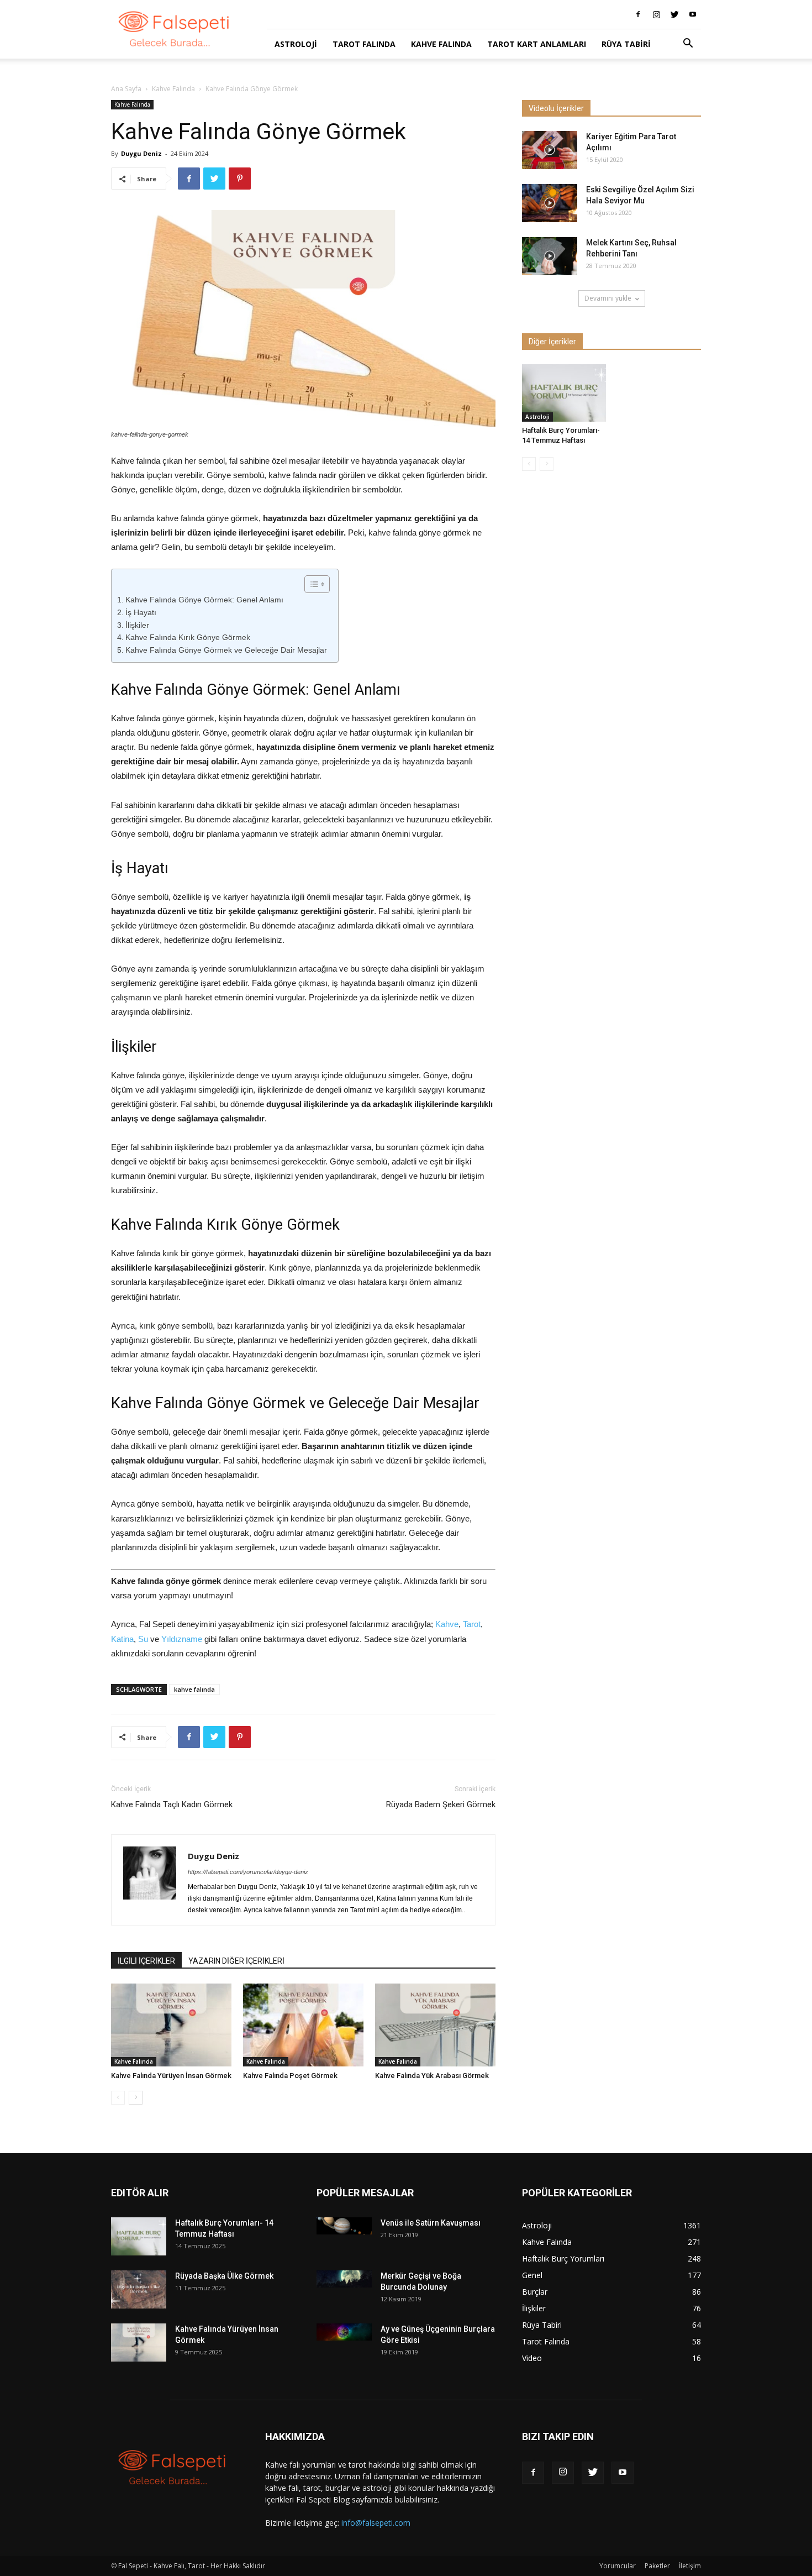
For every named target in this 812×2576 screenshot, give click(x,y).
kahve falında (194, 1689)
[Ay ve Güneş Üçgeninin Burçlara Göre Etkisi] (344, 2332)
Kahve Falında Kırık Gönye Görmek (188, 637)
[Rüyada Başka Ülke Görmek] (139, 2289)
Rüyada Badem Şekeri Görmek (441, 1804)
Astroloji (296, 44)
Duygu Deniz (141, 153)
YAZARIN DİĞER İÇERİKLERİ (236, 1961)
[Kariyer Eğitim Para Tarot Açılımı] (550, 150)
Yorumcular (618, 2566)
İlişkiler (137, 625)
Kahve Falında (441, 44)
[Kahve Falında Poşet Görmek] (303, 2025)
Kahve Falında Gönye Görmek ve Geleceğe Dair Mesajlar (226, 650)
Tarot (472, 1624)
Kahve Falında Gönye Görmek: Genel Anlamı (204, 600)
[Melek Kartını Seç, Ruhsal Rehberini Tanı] (550, 256)
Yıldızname (182, 1639)
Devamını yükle (608, 298)
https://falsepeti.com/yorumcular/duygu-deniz (248, 1872)
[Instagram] (656, 14)
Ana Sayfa (126, 89)
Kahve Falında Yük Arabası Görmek (432, 2076)
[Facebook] (638, 14)
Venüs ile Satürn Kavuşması (431, 2223)
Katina (122, 1639)
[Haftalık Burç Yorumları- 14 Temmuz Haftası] (564, 393)
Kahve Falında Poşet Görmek (290, 2076)
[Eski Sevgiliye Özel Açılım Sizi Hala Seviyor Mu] (550, 203)
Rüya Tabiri (626, 44)
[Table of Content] (317, 584)
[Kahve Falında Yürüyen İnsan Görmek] (171, 2025)
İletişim (690, 2566)
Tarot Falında (364, 44)
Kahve (447, 1624)
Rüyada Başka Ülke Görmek (224, 2276)
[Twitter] (674, 14)
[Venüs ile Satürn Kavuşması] (344, 2226)
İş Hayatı (141, 612)
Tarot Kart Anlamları (537, 44)
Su (143, 1639)
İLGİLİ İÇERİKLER (146, 1961)
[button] (688, 44)
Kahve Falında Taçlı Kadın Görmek (172, 1804)
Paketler (657, 2566)
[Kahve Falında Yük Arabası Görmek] (435, 2025)
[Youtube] (693, 14)
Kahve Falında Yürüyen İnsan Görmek (171, 2076)
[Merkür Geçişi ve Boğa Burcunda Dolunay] (344, 2279)
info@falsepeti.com (376, 2523)
